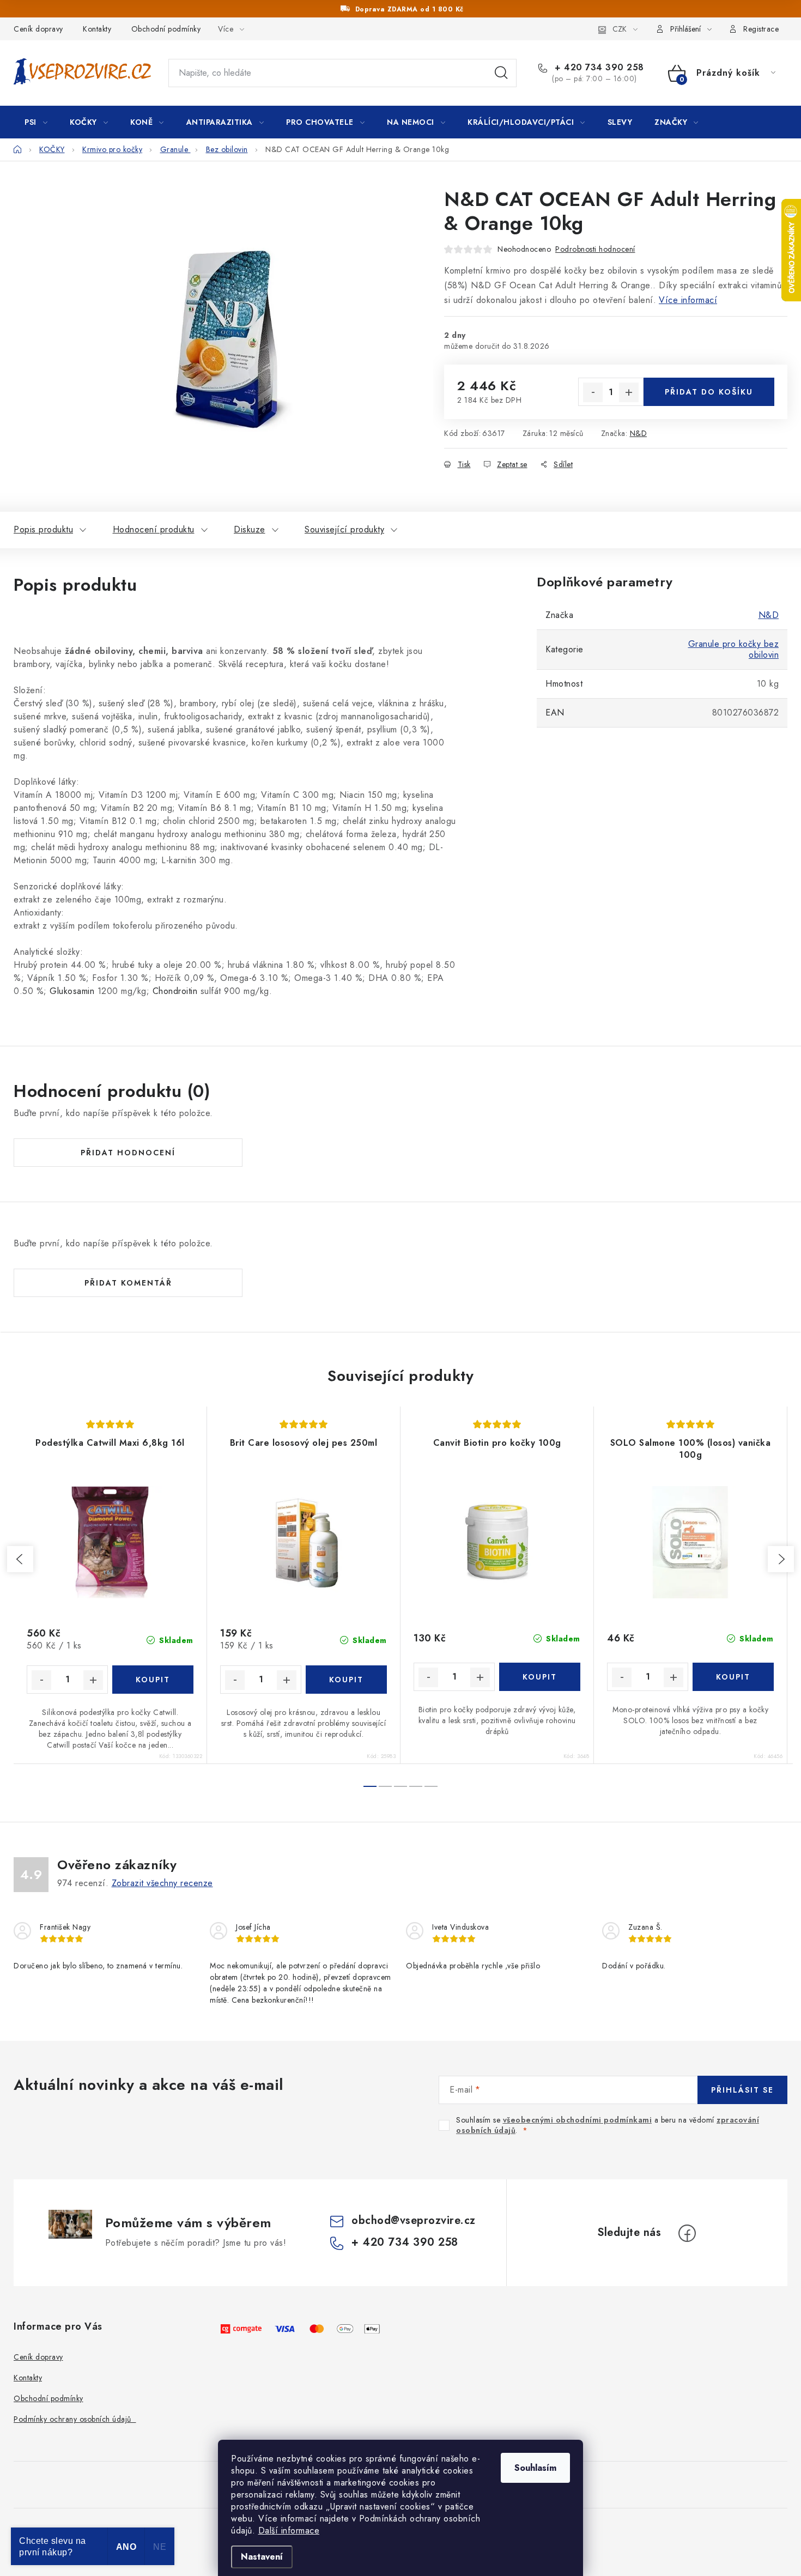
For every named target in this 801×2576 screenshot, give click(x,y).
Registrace (761, 29)
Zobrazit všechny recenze (162, 1883)
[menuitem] (36, 122)
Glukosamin (72, 991)
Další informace (289, 2530)
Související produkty (344, 529)
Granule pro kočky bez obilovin (734, 649)
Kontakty (97, 29)
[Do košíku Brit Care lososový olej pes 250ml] (346, 1680)
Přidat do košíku (709, 392)
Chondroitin (175, 991)
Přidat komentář (128, 1283)
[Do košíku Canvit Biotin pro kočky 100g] (540, 1677)
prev (20, 1559)
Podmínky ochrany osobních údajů (75, 2419)
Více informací (688, 300)
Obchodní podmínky (166, 29)
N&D (639, 433)
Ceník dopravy (38, 29)
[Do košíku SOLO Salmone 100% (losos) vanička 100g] (733, 1677)
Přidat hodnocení (128, 1153)
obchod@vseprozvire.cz (414, 2220)
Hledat (501, 73)
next (781, 1559)
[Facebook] (687, 2233)
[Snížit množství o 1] (593, 392)
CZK (620, 29)
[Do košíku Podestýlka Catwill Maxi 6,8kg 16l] (153, 1680)
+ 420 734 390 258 (598, 68)
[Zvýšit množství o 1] (629, 392)
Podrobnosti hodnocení (595, 249)
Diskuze (250, 529)
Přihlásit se (742, 2090)
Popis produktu (43, 529)
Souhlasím (535, 2468)
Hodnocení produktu (154, 529)
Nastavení (262, 2557)
